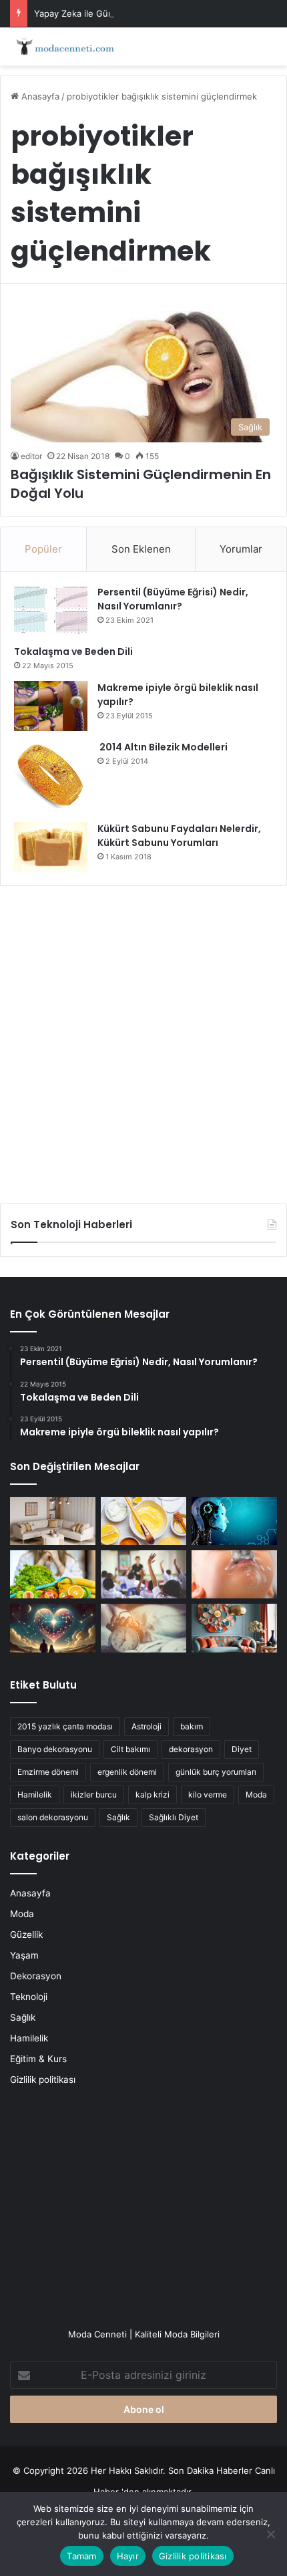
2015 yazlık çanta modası (65, 1726)
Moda (256, 1795)
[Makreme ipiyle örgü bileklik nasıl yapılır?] (51, 706)
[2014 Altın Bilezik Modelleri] (51, 776)
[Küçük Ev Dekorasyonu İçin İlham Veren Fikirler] (53, 1521)
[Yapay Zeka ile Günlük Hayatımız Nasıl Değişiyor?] (234, 1521)
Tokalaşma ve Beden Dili (73, 652)
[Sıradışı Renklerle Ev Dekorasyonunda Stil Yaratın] (234, 1628)
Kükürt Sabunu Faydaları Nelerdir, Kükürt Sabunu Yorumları (179, 836)
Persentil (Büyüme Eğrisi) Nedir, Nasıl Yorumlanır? (173, 599)
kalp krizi (153, 1795)
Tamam (81, 2556)
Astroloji (147, 1726)
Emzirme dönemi (48, 1772)
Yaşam (24, 1955)
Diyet (242, 1749)
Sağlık (118, 1817)
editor (31, 456)
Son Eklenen (141, 549)
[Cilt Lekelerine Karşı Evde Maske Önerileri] (143, 1521)
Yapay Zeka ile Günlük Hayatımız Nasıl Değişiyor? (135, 13)
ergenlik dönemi (127, 1772)
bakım (192, 1726)
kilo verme (208, 1795)
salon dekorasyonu (53, 1817)
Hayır (128, 2556)
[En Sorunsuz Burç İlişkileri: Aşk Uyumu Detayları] (53, 1628)
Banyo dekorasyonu (55, 1749)
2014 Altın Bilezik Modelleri (163, 747)
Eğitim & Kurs (38, 2059)
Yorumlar (241, 549)
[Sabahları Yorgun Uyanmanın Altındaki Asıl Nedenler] (143, 1628)
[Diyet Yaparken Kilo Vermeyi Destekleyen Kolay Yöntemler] (53, 1574)
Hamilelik (35, 1795)
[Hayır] (270, 2534)
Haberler (236, 2470)
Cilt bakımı (130, 1749)
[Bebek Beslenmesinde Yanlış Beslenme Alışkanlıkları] (234, 1574)
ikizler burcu (94, 1795)
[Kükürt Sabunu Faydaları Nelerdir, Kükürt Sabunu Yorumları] (51, 847)
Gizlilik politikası (43, 2080)
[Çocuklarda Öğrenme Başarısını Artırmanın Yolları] (143, 1574)
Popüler (43, 549)
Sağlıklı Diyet (174, 1817)
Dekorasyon (36, 1976)
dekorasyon (191, 1749)
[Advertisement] (143, 1040)
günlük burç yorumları (216, 1772)
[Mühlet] (63, 46)
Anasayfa (39, 96)
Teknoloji (29, 1997)
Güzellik (26, 1935)
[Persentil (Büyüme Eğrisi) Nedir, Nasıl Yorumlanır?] (51, 610)
